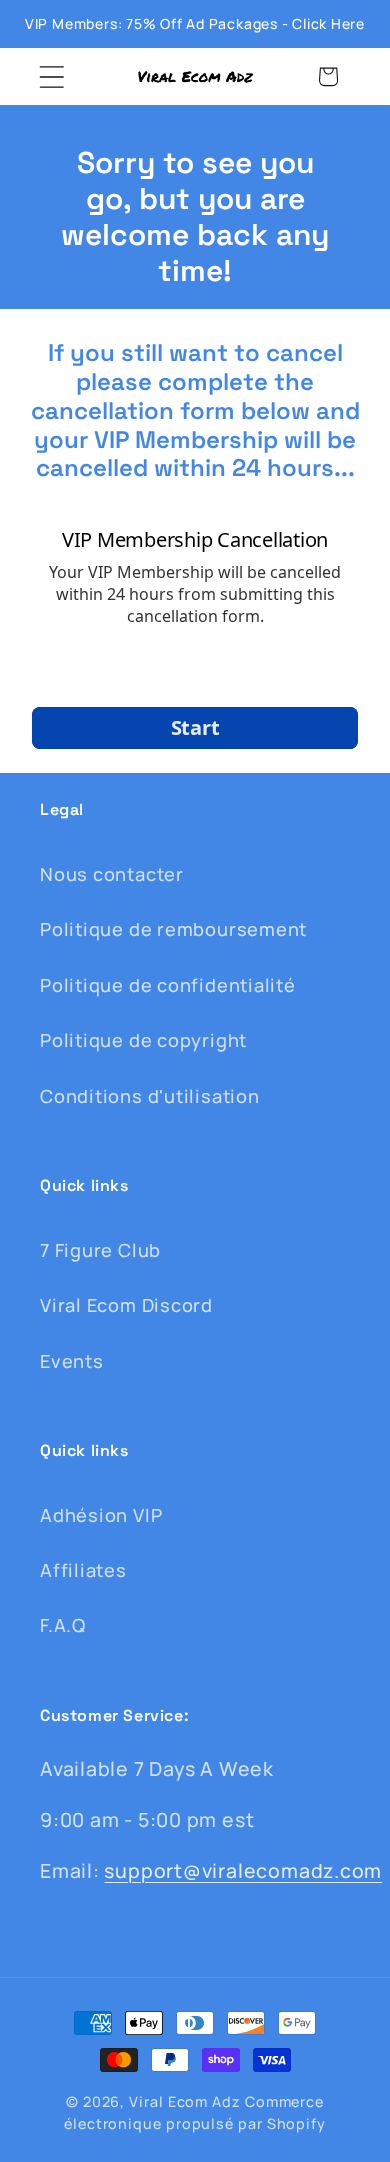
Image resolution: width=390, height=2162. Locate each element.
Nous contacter (112, 874)
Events (72, 1361)
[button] (51, 76)
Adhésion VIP (101, 1515)
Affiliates (83, 1570)
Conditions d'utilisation (150, 1096)
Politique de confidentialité (168, 985)
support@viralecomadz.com (243, 1870)
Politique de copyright (143, 1040)
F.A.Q (63, 1625)
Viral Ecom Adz (185, 2101)
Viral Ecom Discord (126, 1305)
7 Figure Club (100, 1250)
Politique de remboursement (173, 929)
